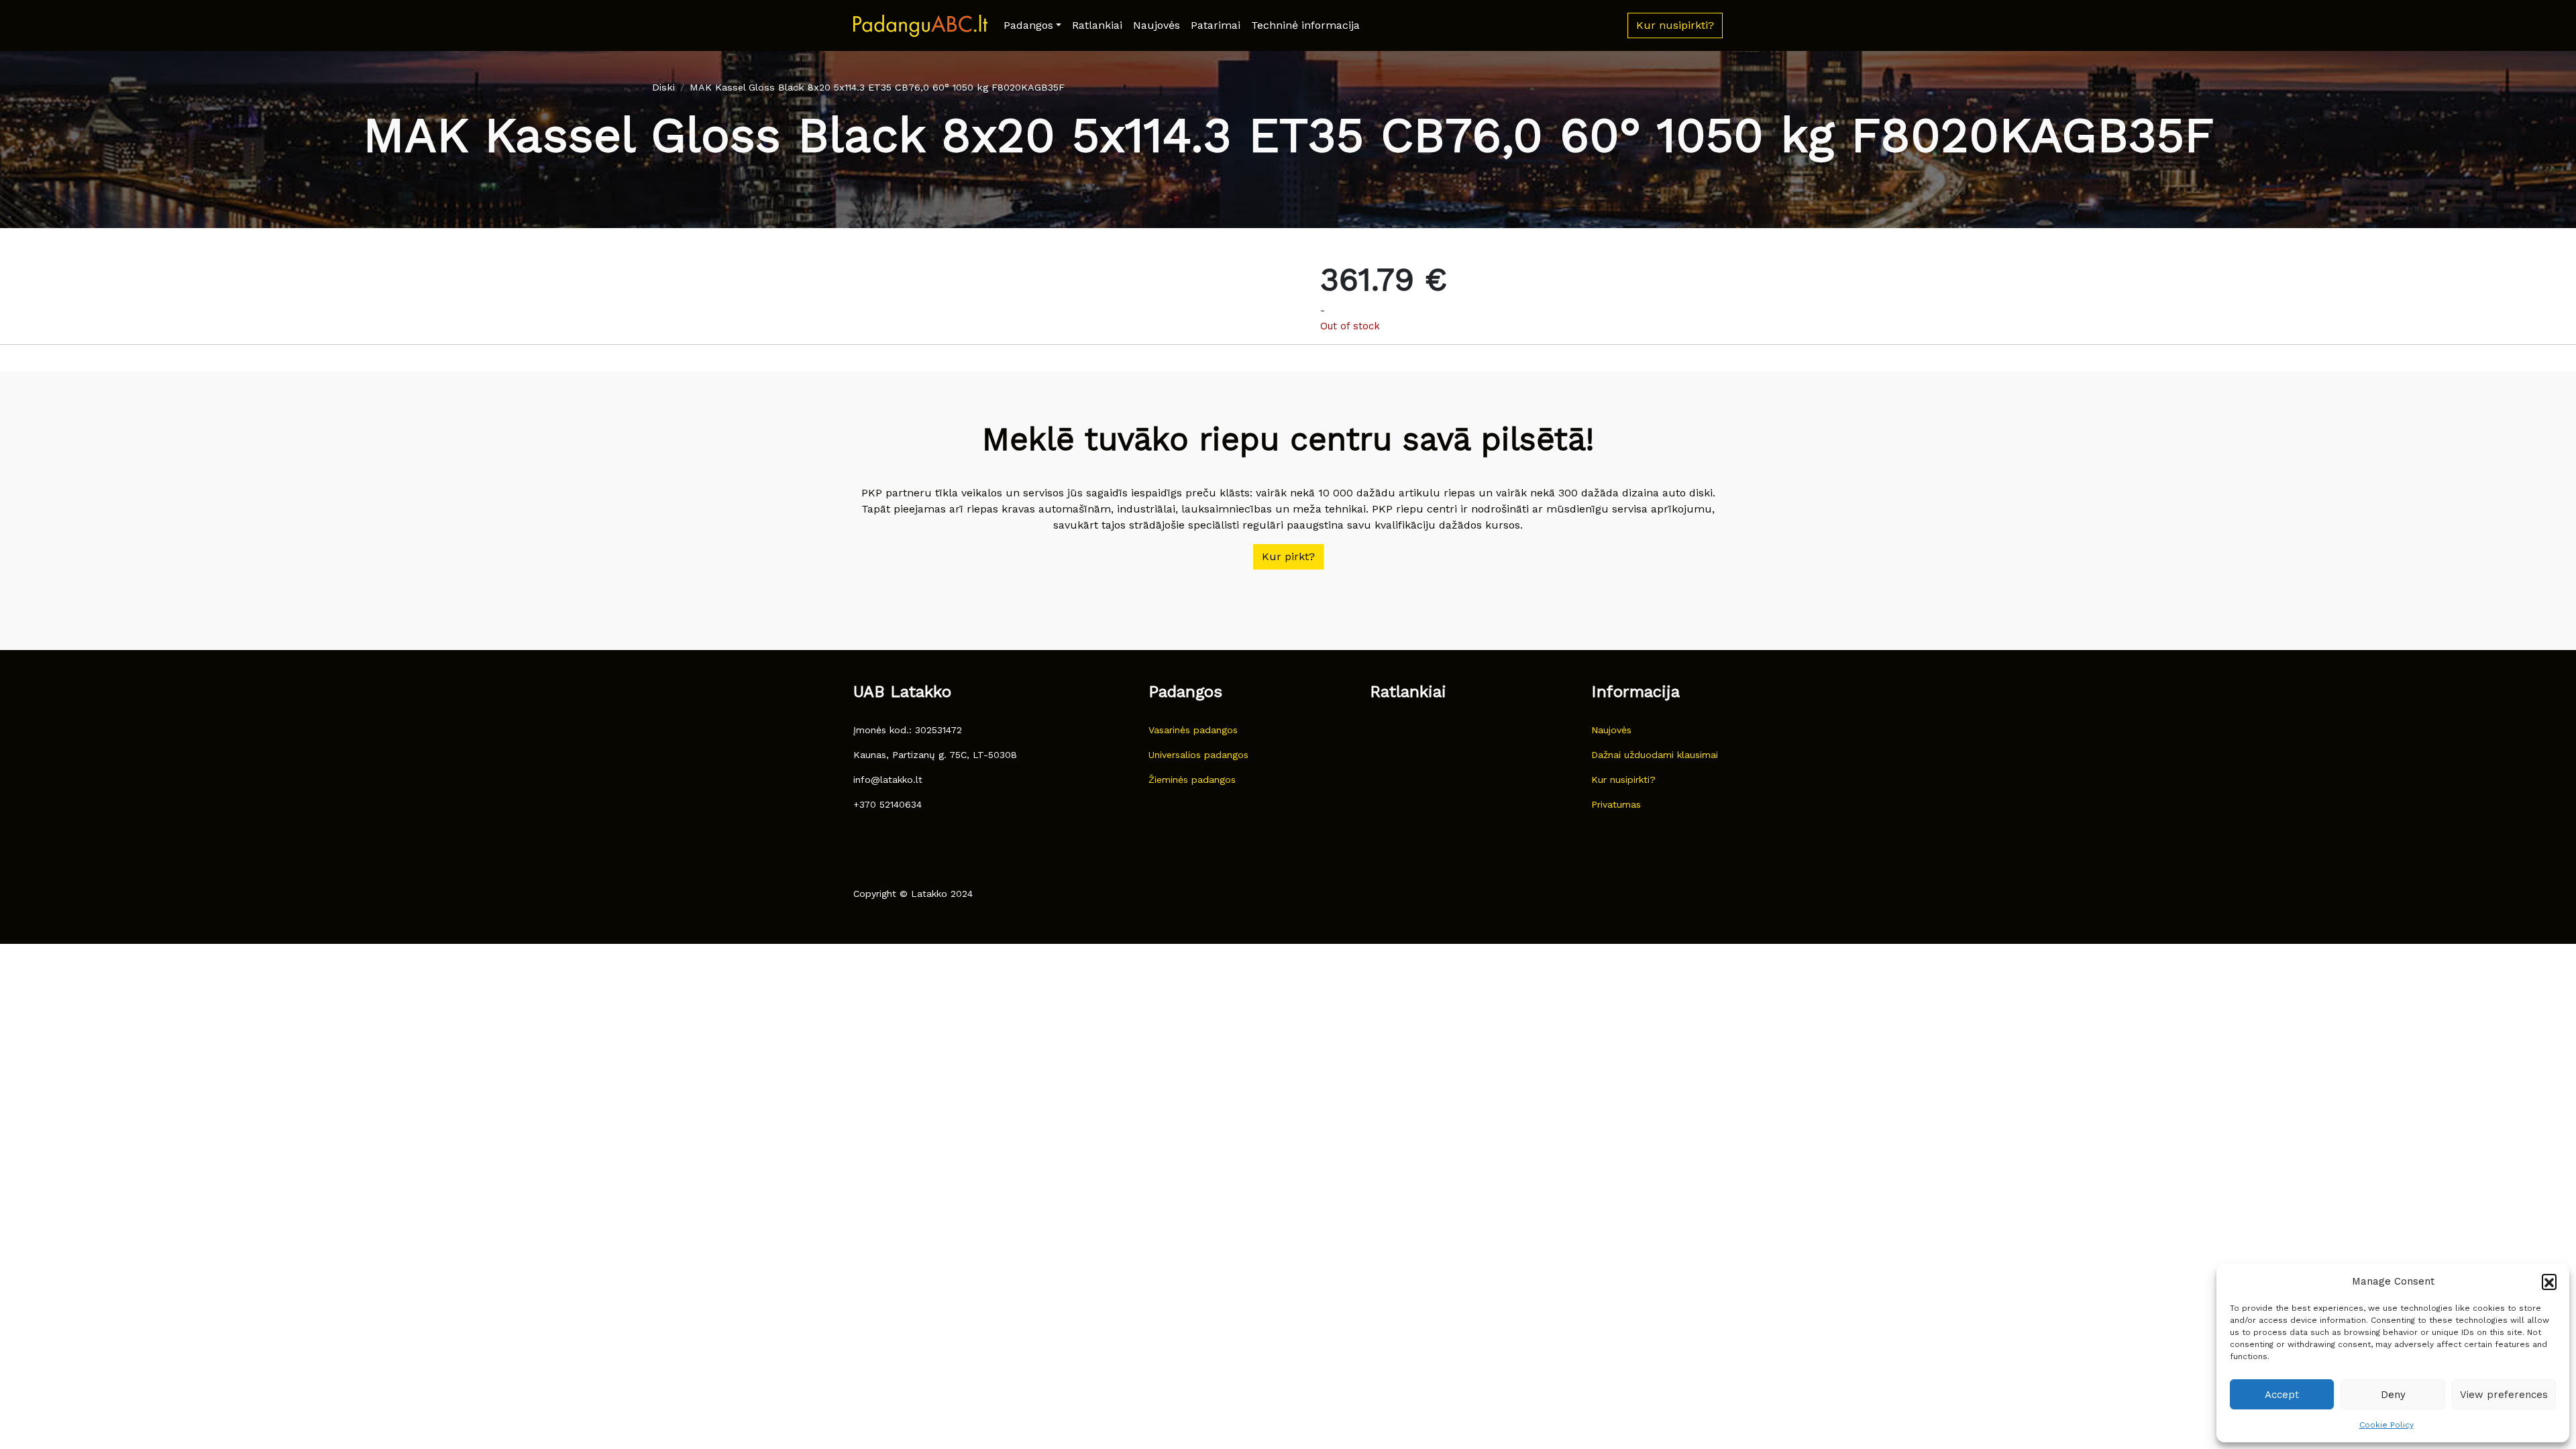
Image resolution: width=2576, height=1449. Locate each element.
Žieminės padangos (1192, 780)
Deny (2393, 1395)
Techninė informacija (1305, 25)
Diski (663, 87)
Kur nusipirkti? (1623, 780)
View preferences (2504, 1395)
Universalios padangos (1198, 755)
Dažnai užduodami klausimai (1655, 755)
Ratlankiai (1097, 25)
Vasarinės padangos (1193, 730)
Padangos (1028, 25)
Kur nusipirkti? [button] (1675, 25)
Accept (2282, 1395)
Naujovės (1157, 25)
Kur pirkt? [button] (1288, 556)
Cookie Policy (2386, 1425)
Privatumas (1616, 804)
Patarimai (1216, 25)
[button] (2549, 1281)
